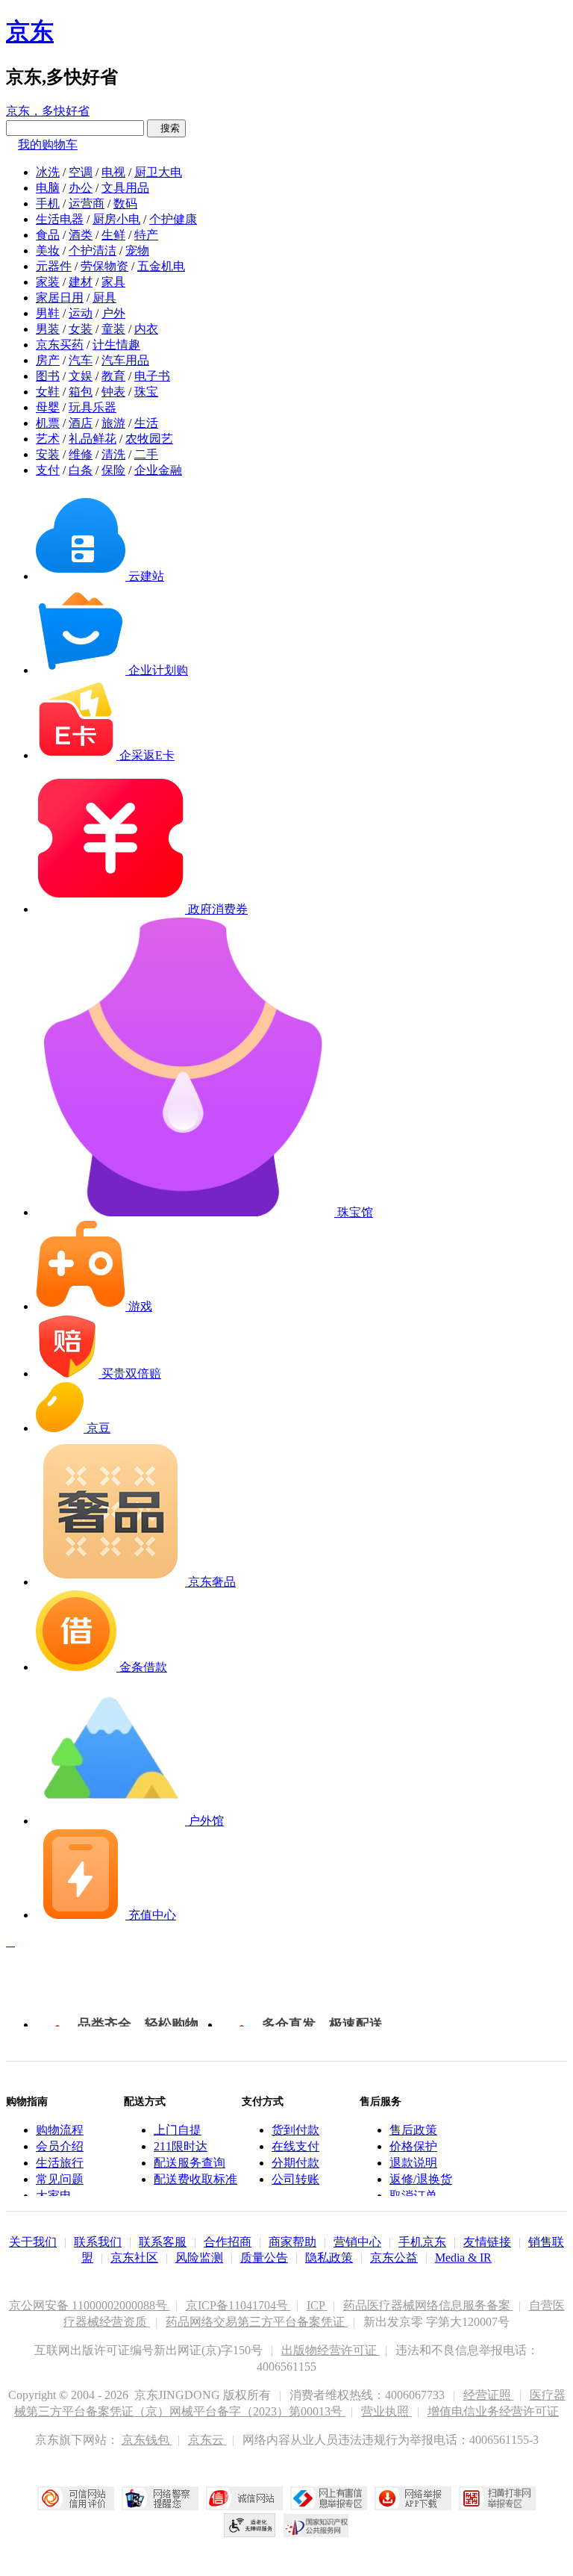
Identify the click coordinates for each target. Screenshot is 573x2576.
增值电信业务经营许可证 (493, 2411)
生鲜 (113, 235)
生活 (146, 423)
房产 (48, 360)
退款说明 (413, 2163)
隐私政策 (329, 2258)
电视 (113, 172)
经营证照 (489, 2395)
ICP (317, 2305)
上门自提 (178, 2130)
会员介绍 (60, 2146)
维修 (81, 454)
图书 (48, 376)
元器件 (54, 266)
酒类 (81, 235)
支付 (48, 470)
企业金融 (158, 470)
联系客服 (163, 2242)
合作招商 (228, 2242)
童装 (113, 329)
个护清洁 (93, 251)
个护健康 (173, 219)
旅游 (113, 423)
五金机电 (161, 266)
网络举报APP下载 (413, 2498)
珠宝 (146, 392)
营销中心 (357, 2242)
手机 (48, 203)
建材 (81, 282)
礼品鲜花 (93, 439)
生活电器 (60, 219)
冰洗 (48, 172)
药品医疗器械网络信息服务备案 (428, 2305)
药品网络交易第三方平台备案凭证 (257, 2322)
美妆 (48, 251)
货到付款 (295, 2130)
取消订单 (413, 2196)
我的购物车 (48, 144)
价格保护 (413, 2146)
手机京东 (422, 2242)
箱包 (81, 392)
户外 (113, 313)
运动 (81, 313)
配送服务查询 (190, 2163)
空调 (81, 172)
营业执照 (386, 2411)
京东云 (207, 2440)
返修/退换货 (421, 2179)
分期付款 (295, 2163)
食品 (48, 235)
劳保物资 (104, 266)
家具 (113, 282)
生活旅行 (60, 2163)
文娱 (81, 376)
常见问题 (60, 2179)
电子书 (152, 376)
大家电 (54, 2196)
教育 (113, 376)
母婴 (48, 407)
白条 (81, 470)
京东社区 (134, 2258)
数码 (125, 203)
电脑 (48, 188)
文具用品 (125, 188)
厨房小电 (116, 219)
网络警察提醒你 (160, 2498)
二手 (146, 454)
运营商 (87, 203)
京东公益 (394, 2258)
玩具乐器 (93, 407)
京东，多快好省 (48, 111)
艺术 (48, 439)
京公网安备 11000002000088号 (90, 2305)
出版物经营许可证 (331, 2350)
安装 (48, 454)
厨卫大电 (158, 172)
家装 (48, 282)
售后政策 (413, 2130)
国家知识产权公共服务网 (316, 2525)
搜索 (166, 128)
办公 (81, 188)
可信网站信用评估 (76, 2498)
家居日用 (60, 298)
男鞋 (48, 313)
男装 (48, 329)
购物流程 (60, 2130)
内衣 (146, 329)
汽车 (81, 360)
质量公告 (264, 2258)
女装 (81, 329)
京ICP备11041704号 (238, 2305)
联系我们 (98, 2242)
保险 (113, 470)
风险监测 (199, 2258)
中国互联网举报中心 (329, 2498)
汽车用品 (125, 360)
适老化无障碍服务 (250, 2525)
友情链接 (487, 2242)
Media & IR (463, 2258)
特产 (146, 235)
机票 (48, 423)
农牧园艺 (149, 439)
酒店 (81, 423)
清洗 (113, 454)
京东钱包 (147, 2440)
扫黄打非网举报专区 (497, 2498)
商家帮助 (292, 2242)
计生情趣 (116, 345)
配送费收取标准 (195, 2179)
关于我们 (33, 2242)
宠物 (137, 251)
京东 (30, 31)
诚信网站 (244, 2498)
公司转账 (295, 2179)
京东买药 (60, 345)
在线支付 (295, 2146)
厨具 (104, 298)
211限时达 (181, 2146)
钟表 (113, 392)
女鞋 (48, 392)
